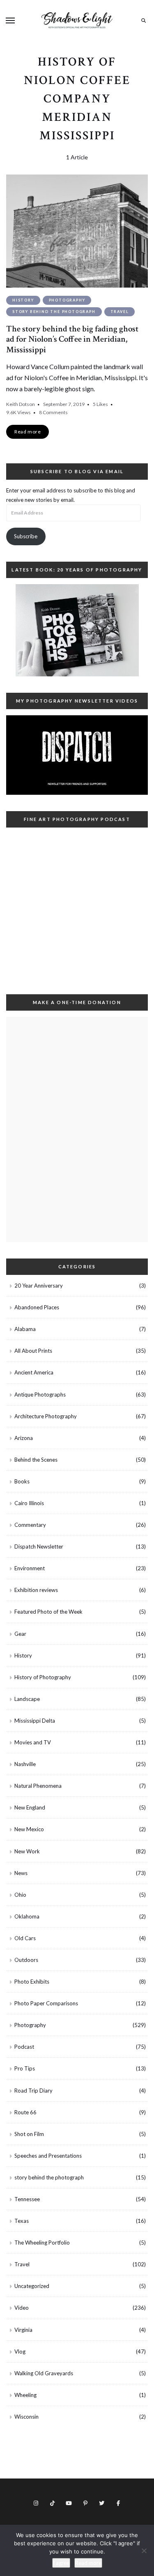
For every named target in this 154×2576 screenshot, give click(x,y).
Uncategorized (32, 2286)
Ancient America (34, 1372)
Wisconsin (26, 2417)
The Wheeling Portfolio (42, 2243)
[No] (144, 2551)
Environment (30, 1568)
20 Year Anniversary (39, 1286)
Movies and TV (33, 1742)
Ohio (20, 1895)
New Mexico (29, 1829)
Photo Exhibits (32, 1982)
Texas (22, 2221)
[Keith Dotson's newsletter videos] (77, 755)
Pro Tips (25, 2068)
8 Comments (53, 412)
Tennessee (27, 2199)
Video (22, 2308)
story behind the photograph (54, 312)
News (21, 1873)
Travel (120, 312)
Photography (67, 300)
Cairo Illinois (29, 1503)
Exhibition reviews (36, 1590)
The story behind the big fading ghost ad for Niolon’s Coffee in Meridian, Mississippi (72, 339)
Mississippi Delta (35, 1721)
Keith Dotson (21, 404)
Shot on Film (29, 2134)
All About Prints (33, 1351)
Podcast (24, 2047)
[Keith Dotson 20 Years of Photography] (77, 630)
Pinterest (85, 2503)
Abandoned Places (37, 1307)
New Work (27, 1851)
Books (22, 1481)
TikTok (53, 2503)
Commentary (30, 1525)
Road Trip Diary (33, 2091)
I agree (61, 2563)
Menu (10, 20)
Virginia (23, 2330)
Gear (20, 1634)
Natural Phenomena (38, 1786)
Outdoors (26, 1960)
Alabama (25, 1329)
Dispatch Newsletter (39, 1547)
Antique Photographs (40, 1395)
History (23, 300)
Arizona (24, 1438)
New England (30, 1807)
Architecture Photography (46, 1416)
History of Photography (43, 1677)
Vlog (20, 2352)
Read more (88, 2563)
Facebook (118, 2503)
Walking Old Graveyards (44, 2373)
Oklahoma (27, 1916)
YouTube (69, 2503)
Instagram (36, 2503)
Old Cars (25, 1938)
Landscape (27, 1699)
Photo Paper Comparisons (46, 2003)
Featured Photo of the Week (48, 1612)
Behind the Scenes (36, 1460)
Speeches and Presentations (48, 2156)
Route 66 (25, 2112)
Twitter (102, 2503)
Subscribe (26, 536)
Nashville (25, 1764)
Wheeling (25, 2395)
